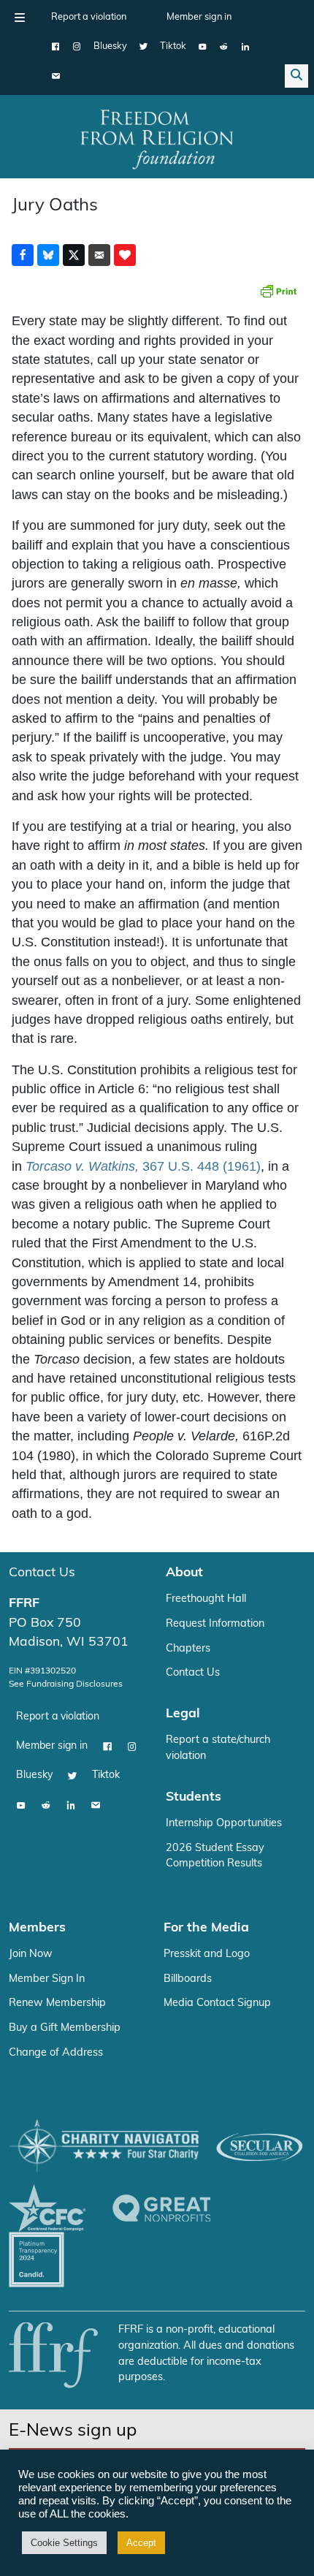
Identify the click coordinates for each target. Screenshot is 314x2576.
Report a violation (89, 17)
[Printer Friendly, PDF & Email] (278, 291)
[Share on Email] (99, 255)
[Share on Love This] (125, 255)
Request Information (215, 1624)
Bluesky (110, 46)
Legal (183, 1714)
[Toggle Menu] (20, 18)
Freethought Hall (206, 1599)
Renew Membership (57, 2003)
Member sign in (199, 17)
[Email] (56, 76)
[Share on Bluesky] (48, 255)
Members (37, 1928)
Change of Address (56, 2053)
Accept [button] (141, 2543)
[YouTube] (203, 47)
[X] (143, 47)
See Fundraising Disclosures (66, 1684)
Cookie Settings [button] (64, 2543)
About (184, 1573)
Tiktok (173, 46)
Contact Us (42, 1573)
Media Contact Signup (217, 2003)
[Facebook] (56, 47)
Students (194, 1797)
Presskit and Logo (207, 1954)
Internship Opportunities (224, 1824)
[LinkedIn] (245, 47)
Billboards (188, 1979)
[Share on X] (74, 255)
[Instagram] (77, 47)
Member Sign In (47, 1979)
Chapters (188, 1649)
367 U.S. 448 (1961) (143, 1166)
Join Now (31, 1954)
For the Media (206, 1928)
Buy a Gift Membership (65, 2028)
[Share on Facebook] (23, 255)
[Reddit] (224, 47)
